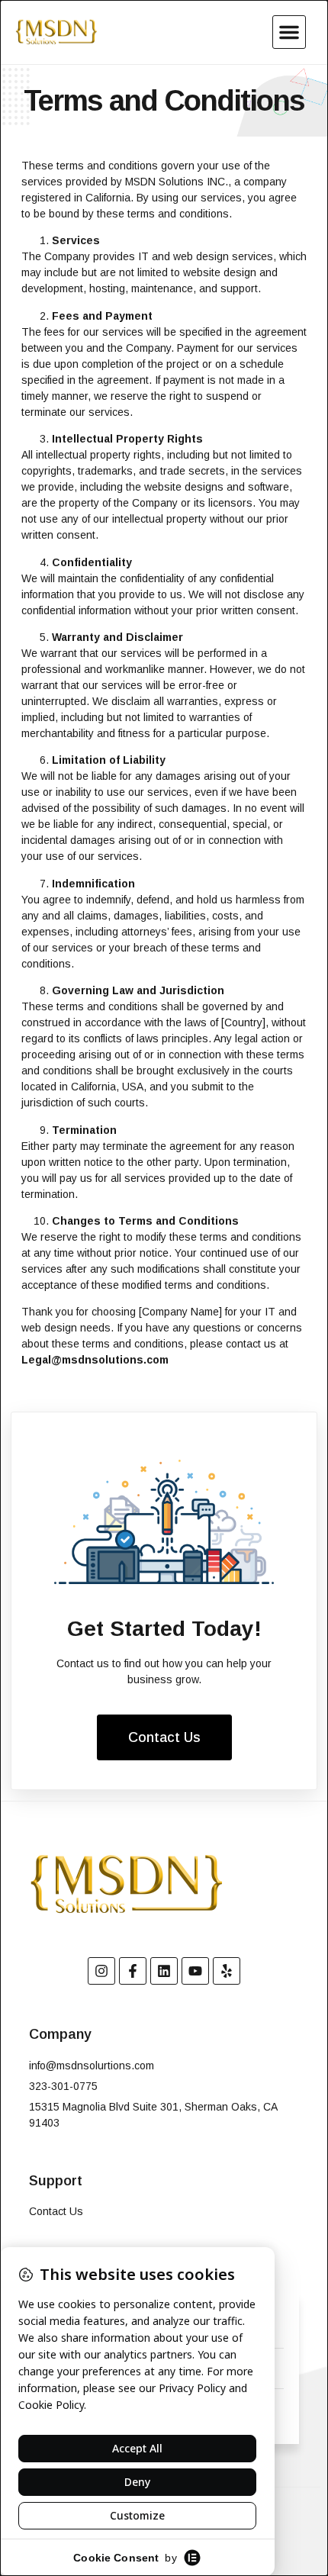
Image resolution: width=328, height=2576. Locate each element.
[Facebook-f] (133, 1971)
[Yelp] (227, 1971)
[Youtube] (195, 1971)
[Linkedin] (164, 1971)
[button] (289, 32)
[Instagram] (101, 1971)
